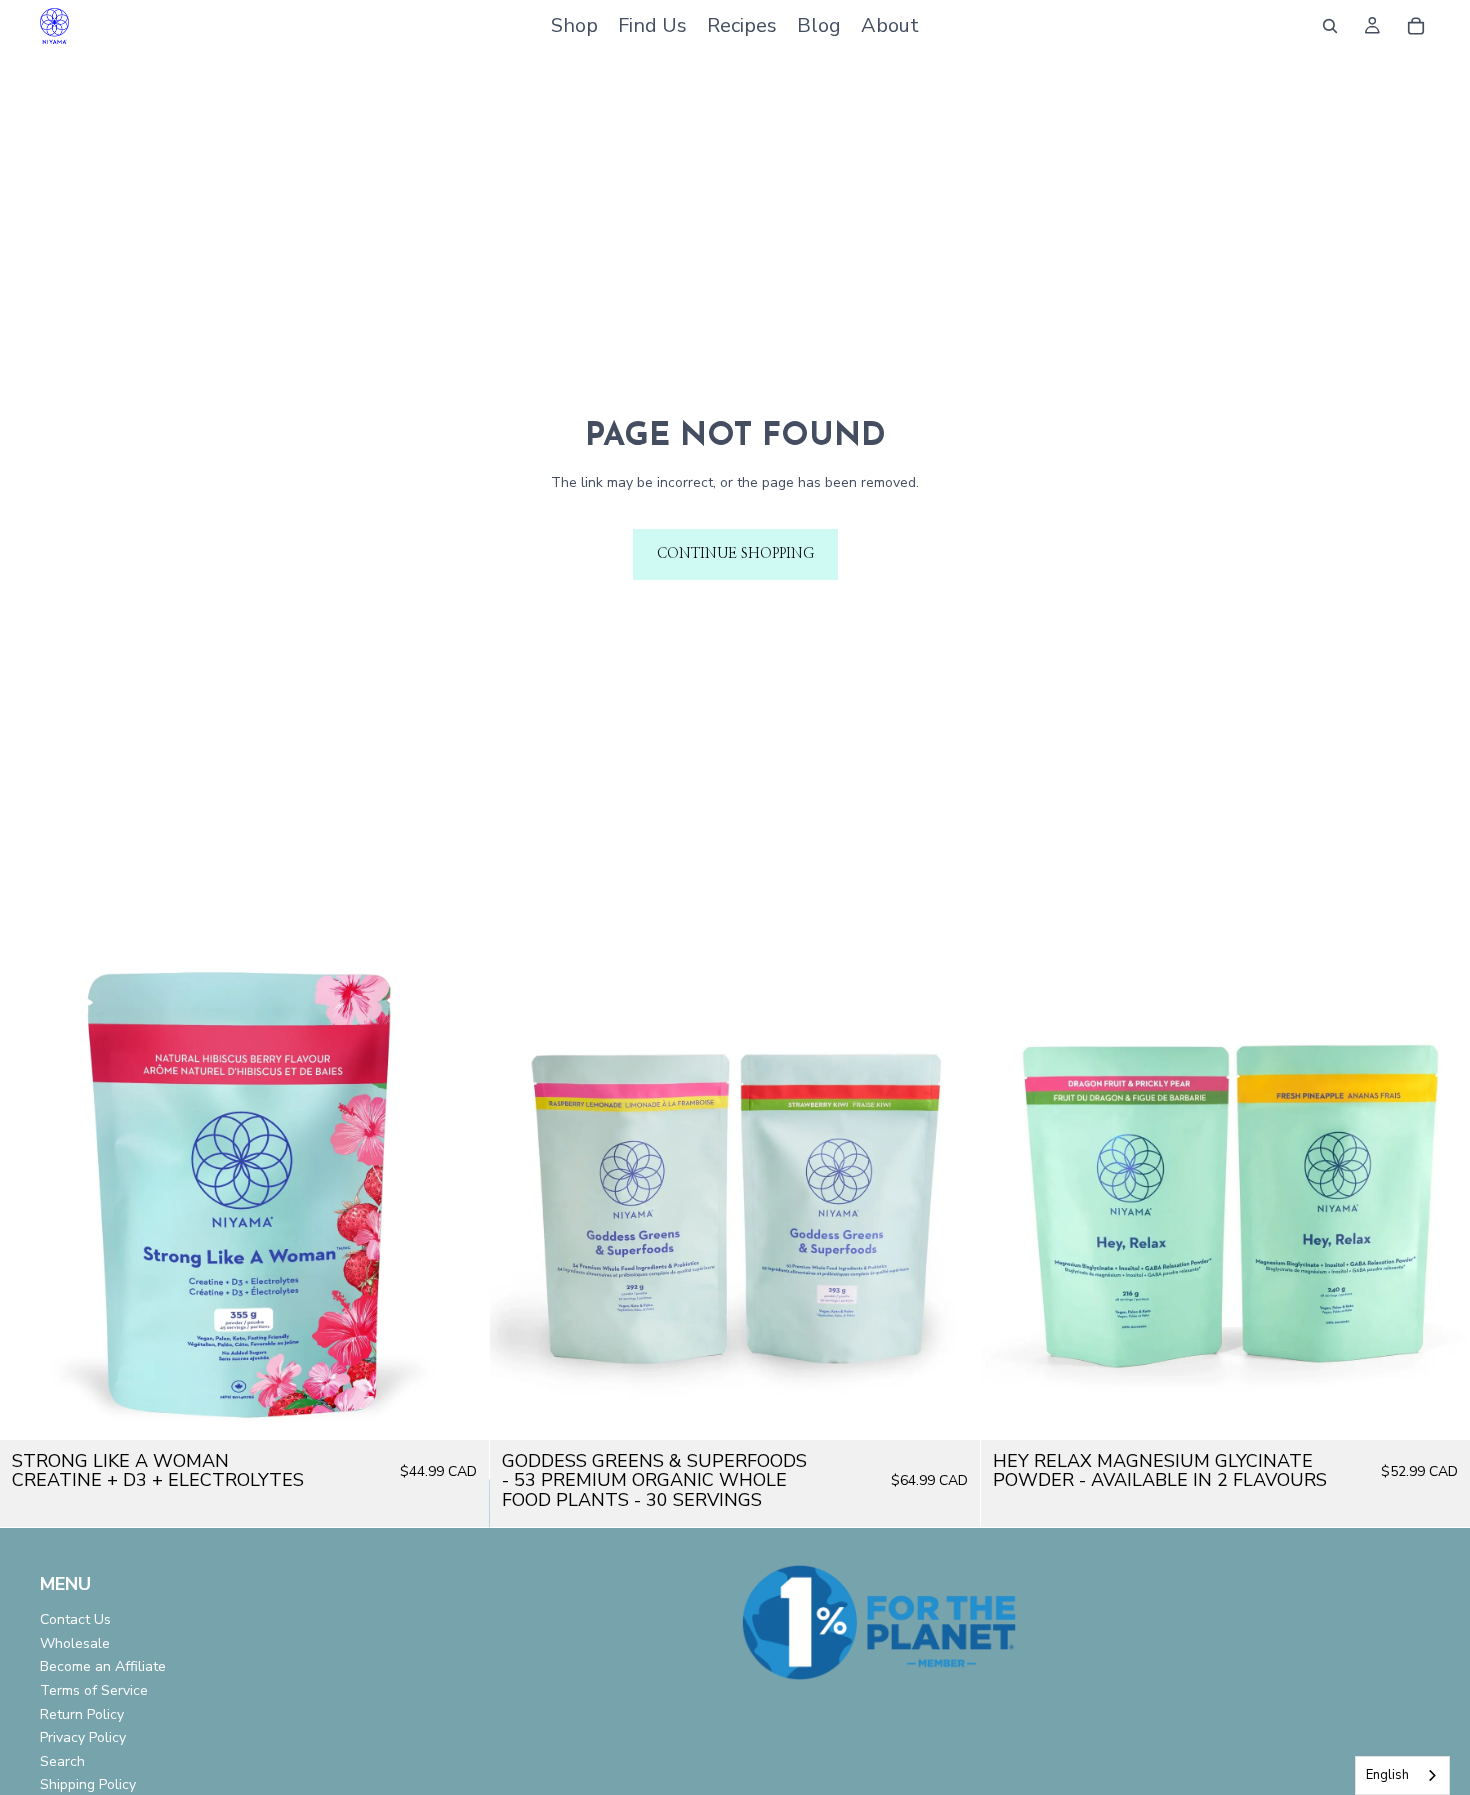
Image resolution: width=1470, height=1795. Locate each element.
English (1387, 1775)
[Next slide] (459, 1195)
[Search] (1330, 26)
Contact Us (75, 1619)
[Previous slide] (30, 1195)
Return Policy (82, 1713)
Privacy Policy (83, 1737)
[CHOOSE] (459, 1409)
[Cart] (1416, 26)
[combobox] (1402, 1775)
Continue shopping (735, 554)
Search (62, 1761)
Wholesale (75, 1643)
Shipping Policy (88, 1784)
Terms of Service (94, 1690)
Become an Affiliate (103, 1666)
